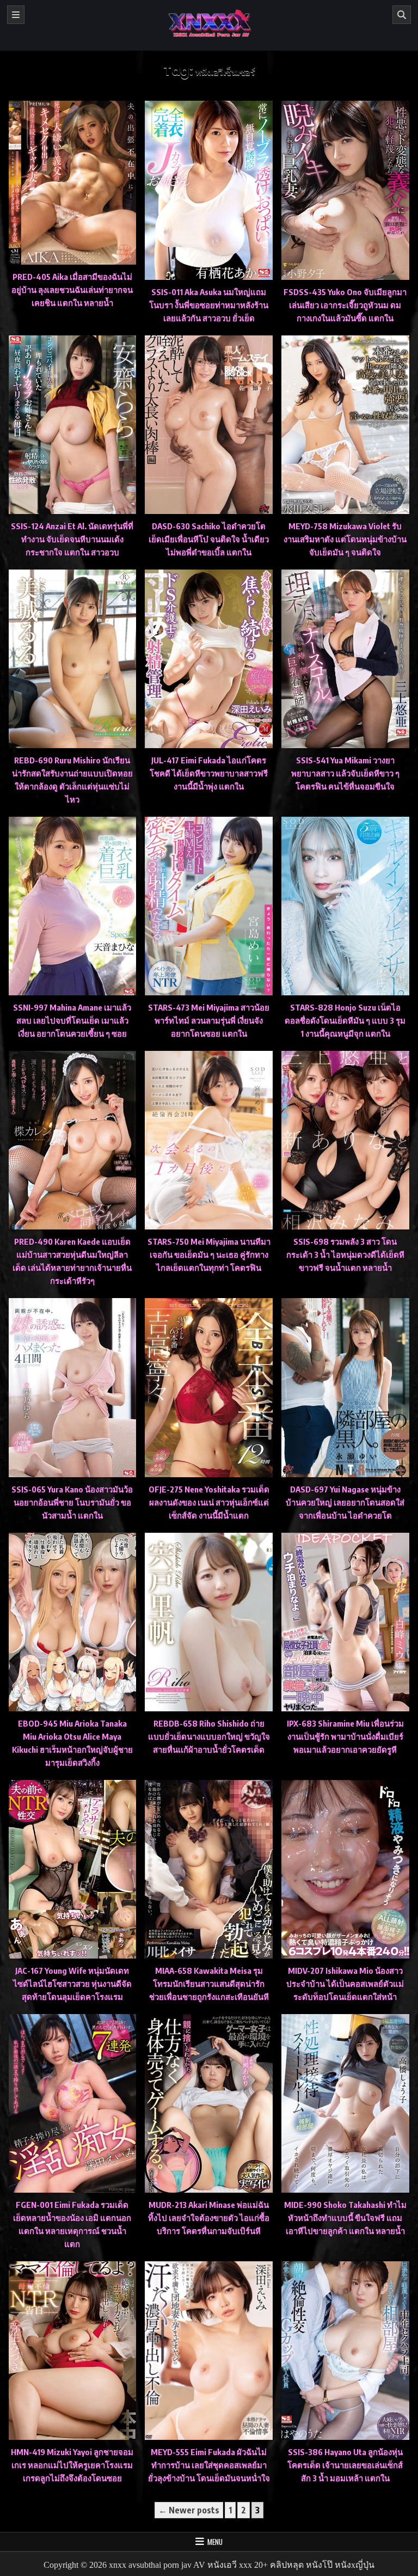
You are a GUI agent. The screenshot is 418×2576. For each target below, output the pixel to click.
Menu (215, 2542)
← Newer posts (189, 2510)
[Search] (402, 15)
